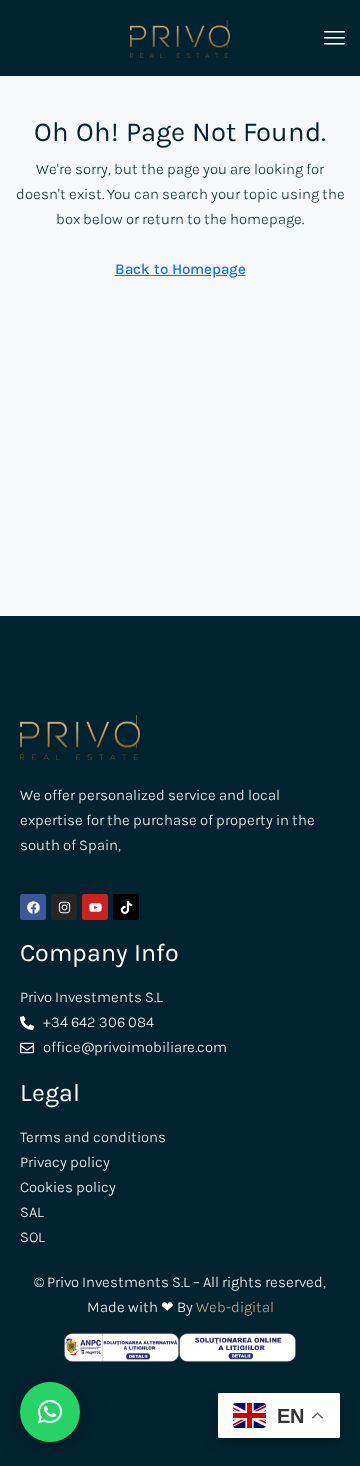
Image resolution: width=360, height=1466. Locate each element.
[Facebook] (33, 907)
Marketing (214, 1425)
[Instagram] (64, 907)
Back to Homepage (180, 269)
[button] (50, 1412)
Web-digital (235, 1307)
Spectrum (144, 1425)
